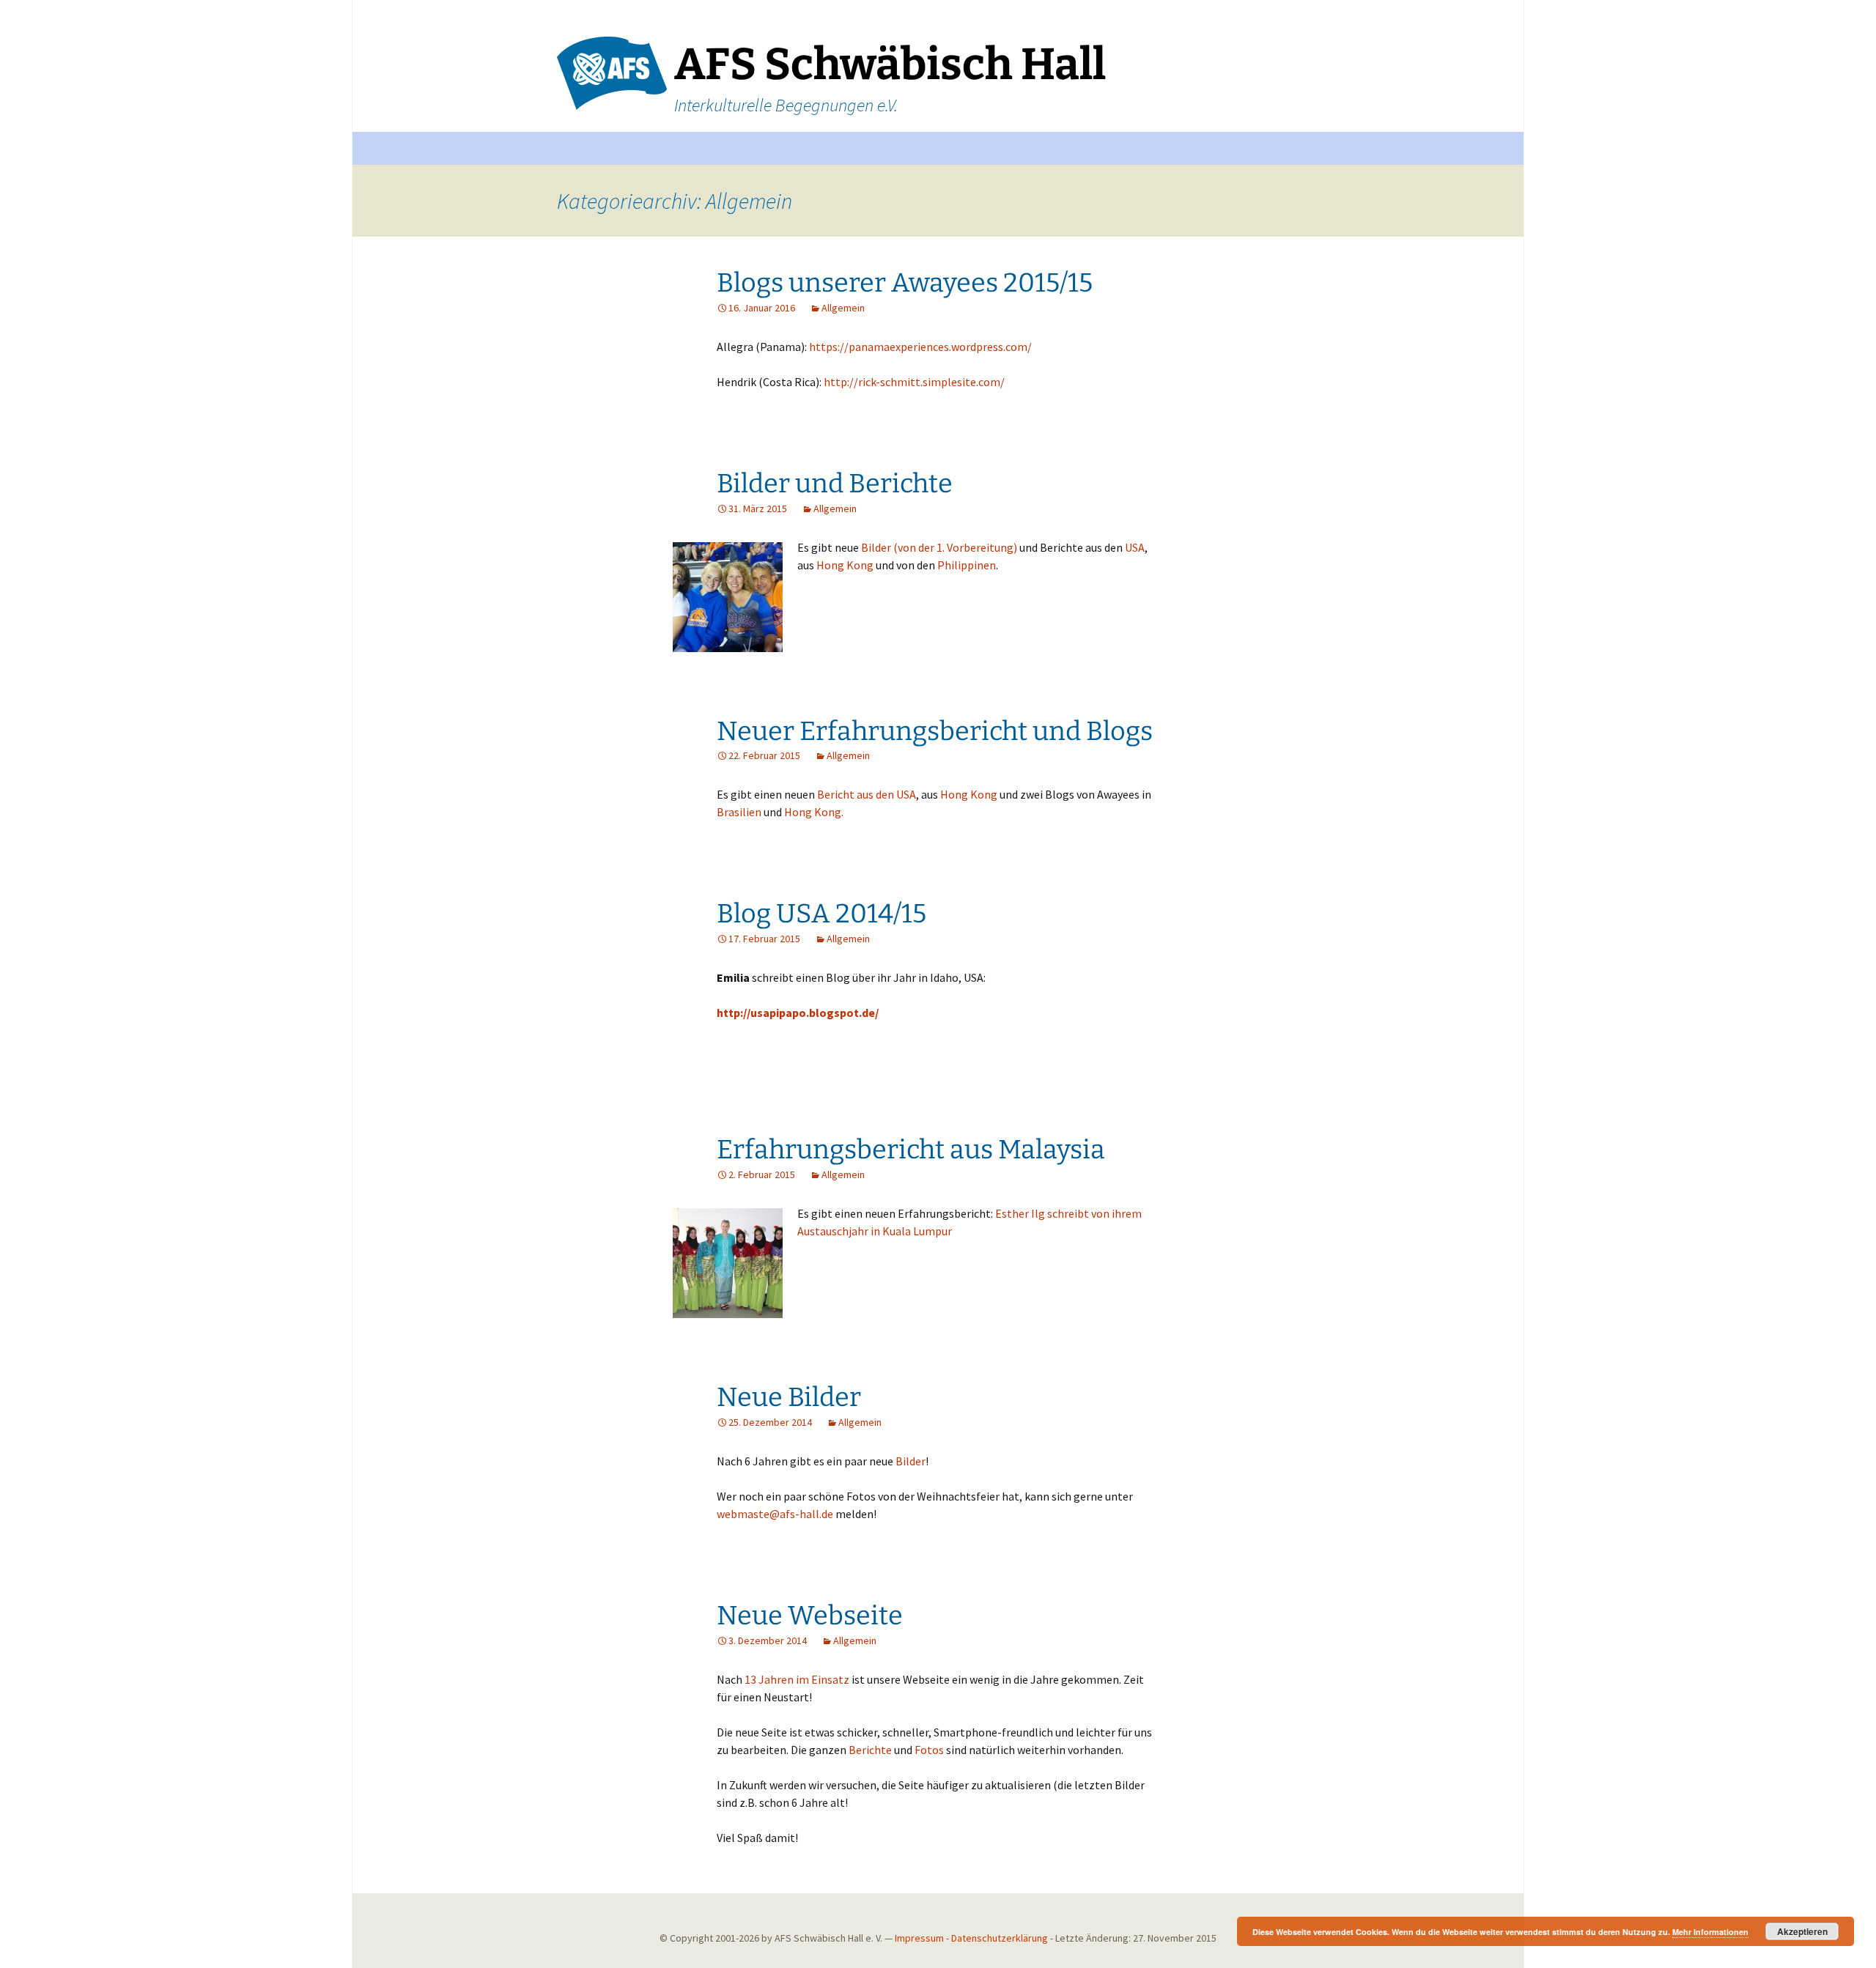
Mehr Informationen (1710, 1932)
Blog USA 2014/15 (821, 914)
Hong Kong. (814, 812)
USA (1135, 547)
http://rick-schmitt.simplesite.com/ (914, 382)
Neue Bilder (789, 1397)
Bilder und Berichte (835, 484)
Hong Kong (845, 565)
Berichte (871, 1750)
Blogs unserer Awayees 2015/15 (905, 283)
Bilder (911, 1461)
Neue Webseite (810, 1616)
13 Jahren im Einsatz (797, 1679)
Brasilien (740, 812)
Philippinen (967, 565)
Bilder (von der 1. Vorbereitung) (940, 547)
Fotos (930, 1750)
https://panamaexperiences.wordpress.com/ (920, 347)
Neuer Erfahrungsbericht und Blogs (935, 731)
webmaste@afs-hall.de (775, 1514)
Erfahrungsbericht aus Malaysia (911, 1150)
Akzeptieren (1802, 1931)
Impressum (919, 1938)
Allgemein (843, 308)
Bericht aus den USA (867, 794)
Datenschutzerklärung (1000, 1938)
